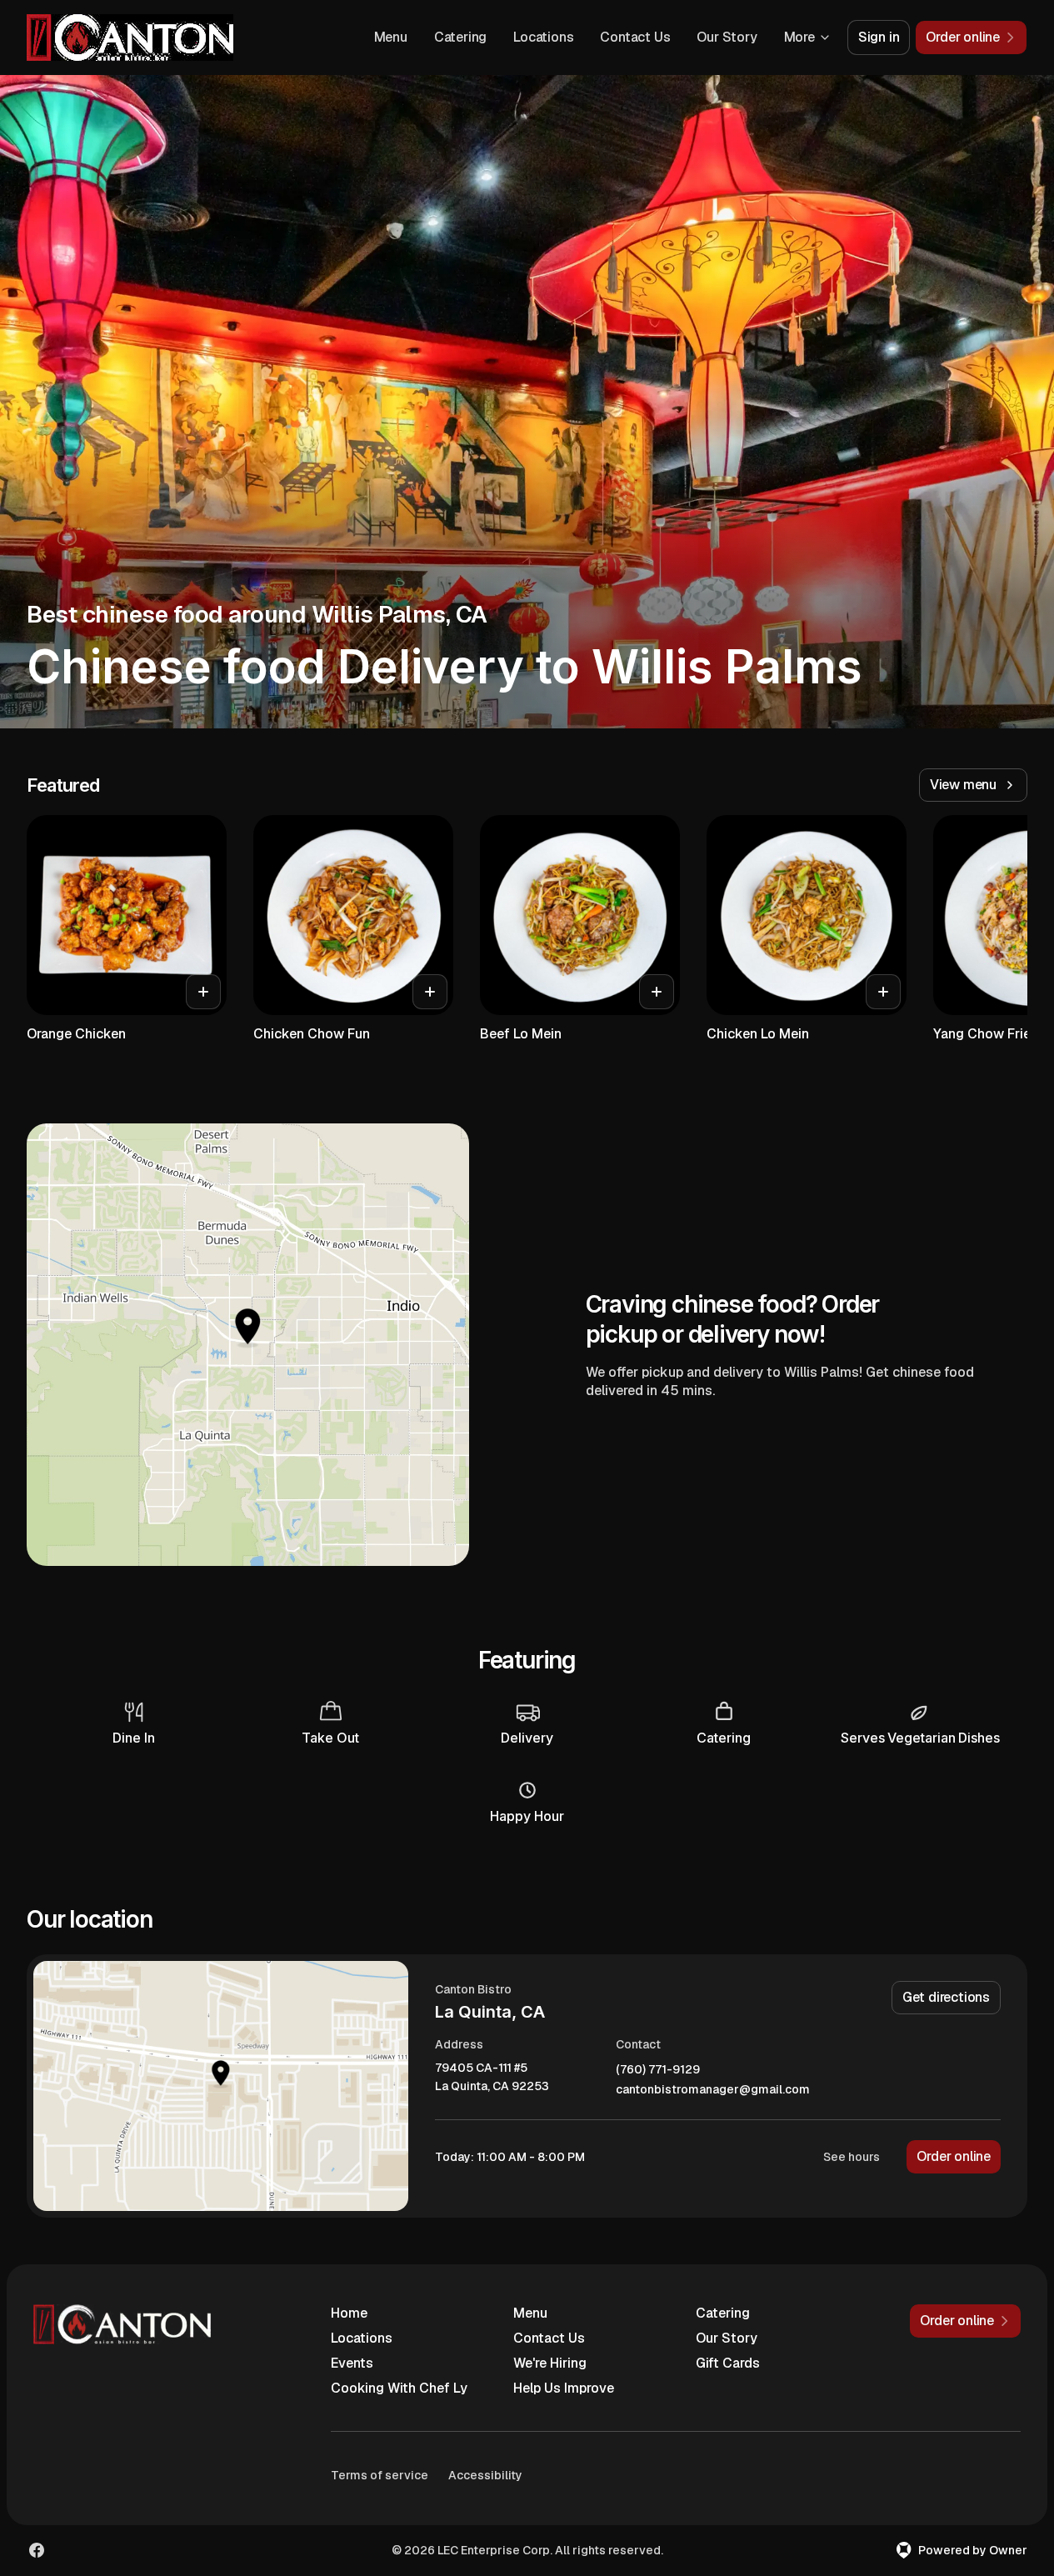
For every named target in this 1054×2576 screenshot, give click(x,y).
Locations (543, 37)
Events (352, 2363)
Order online (954, 2156)
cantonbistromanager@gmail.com (713, 2090)
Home (349, 2313)
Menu (391, 37)
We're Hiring (550, 2363)
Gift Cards (728, 2363)
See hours (852, 2157)
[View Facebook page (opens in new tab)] (37, 2550)
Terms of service (380, 2475)
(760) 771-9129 (658, 2070)
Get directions (946, 1997)
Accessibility (485, 2475)
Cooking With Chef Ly (399, 2388)
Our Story (727, 37)
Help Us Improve (564, 2388)
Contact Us (635, 37)
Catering (460, 37)
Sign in (879, 37)
